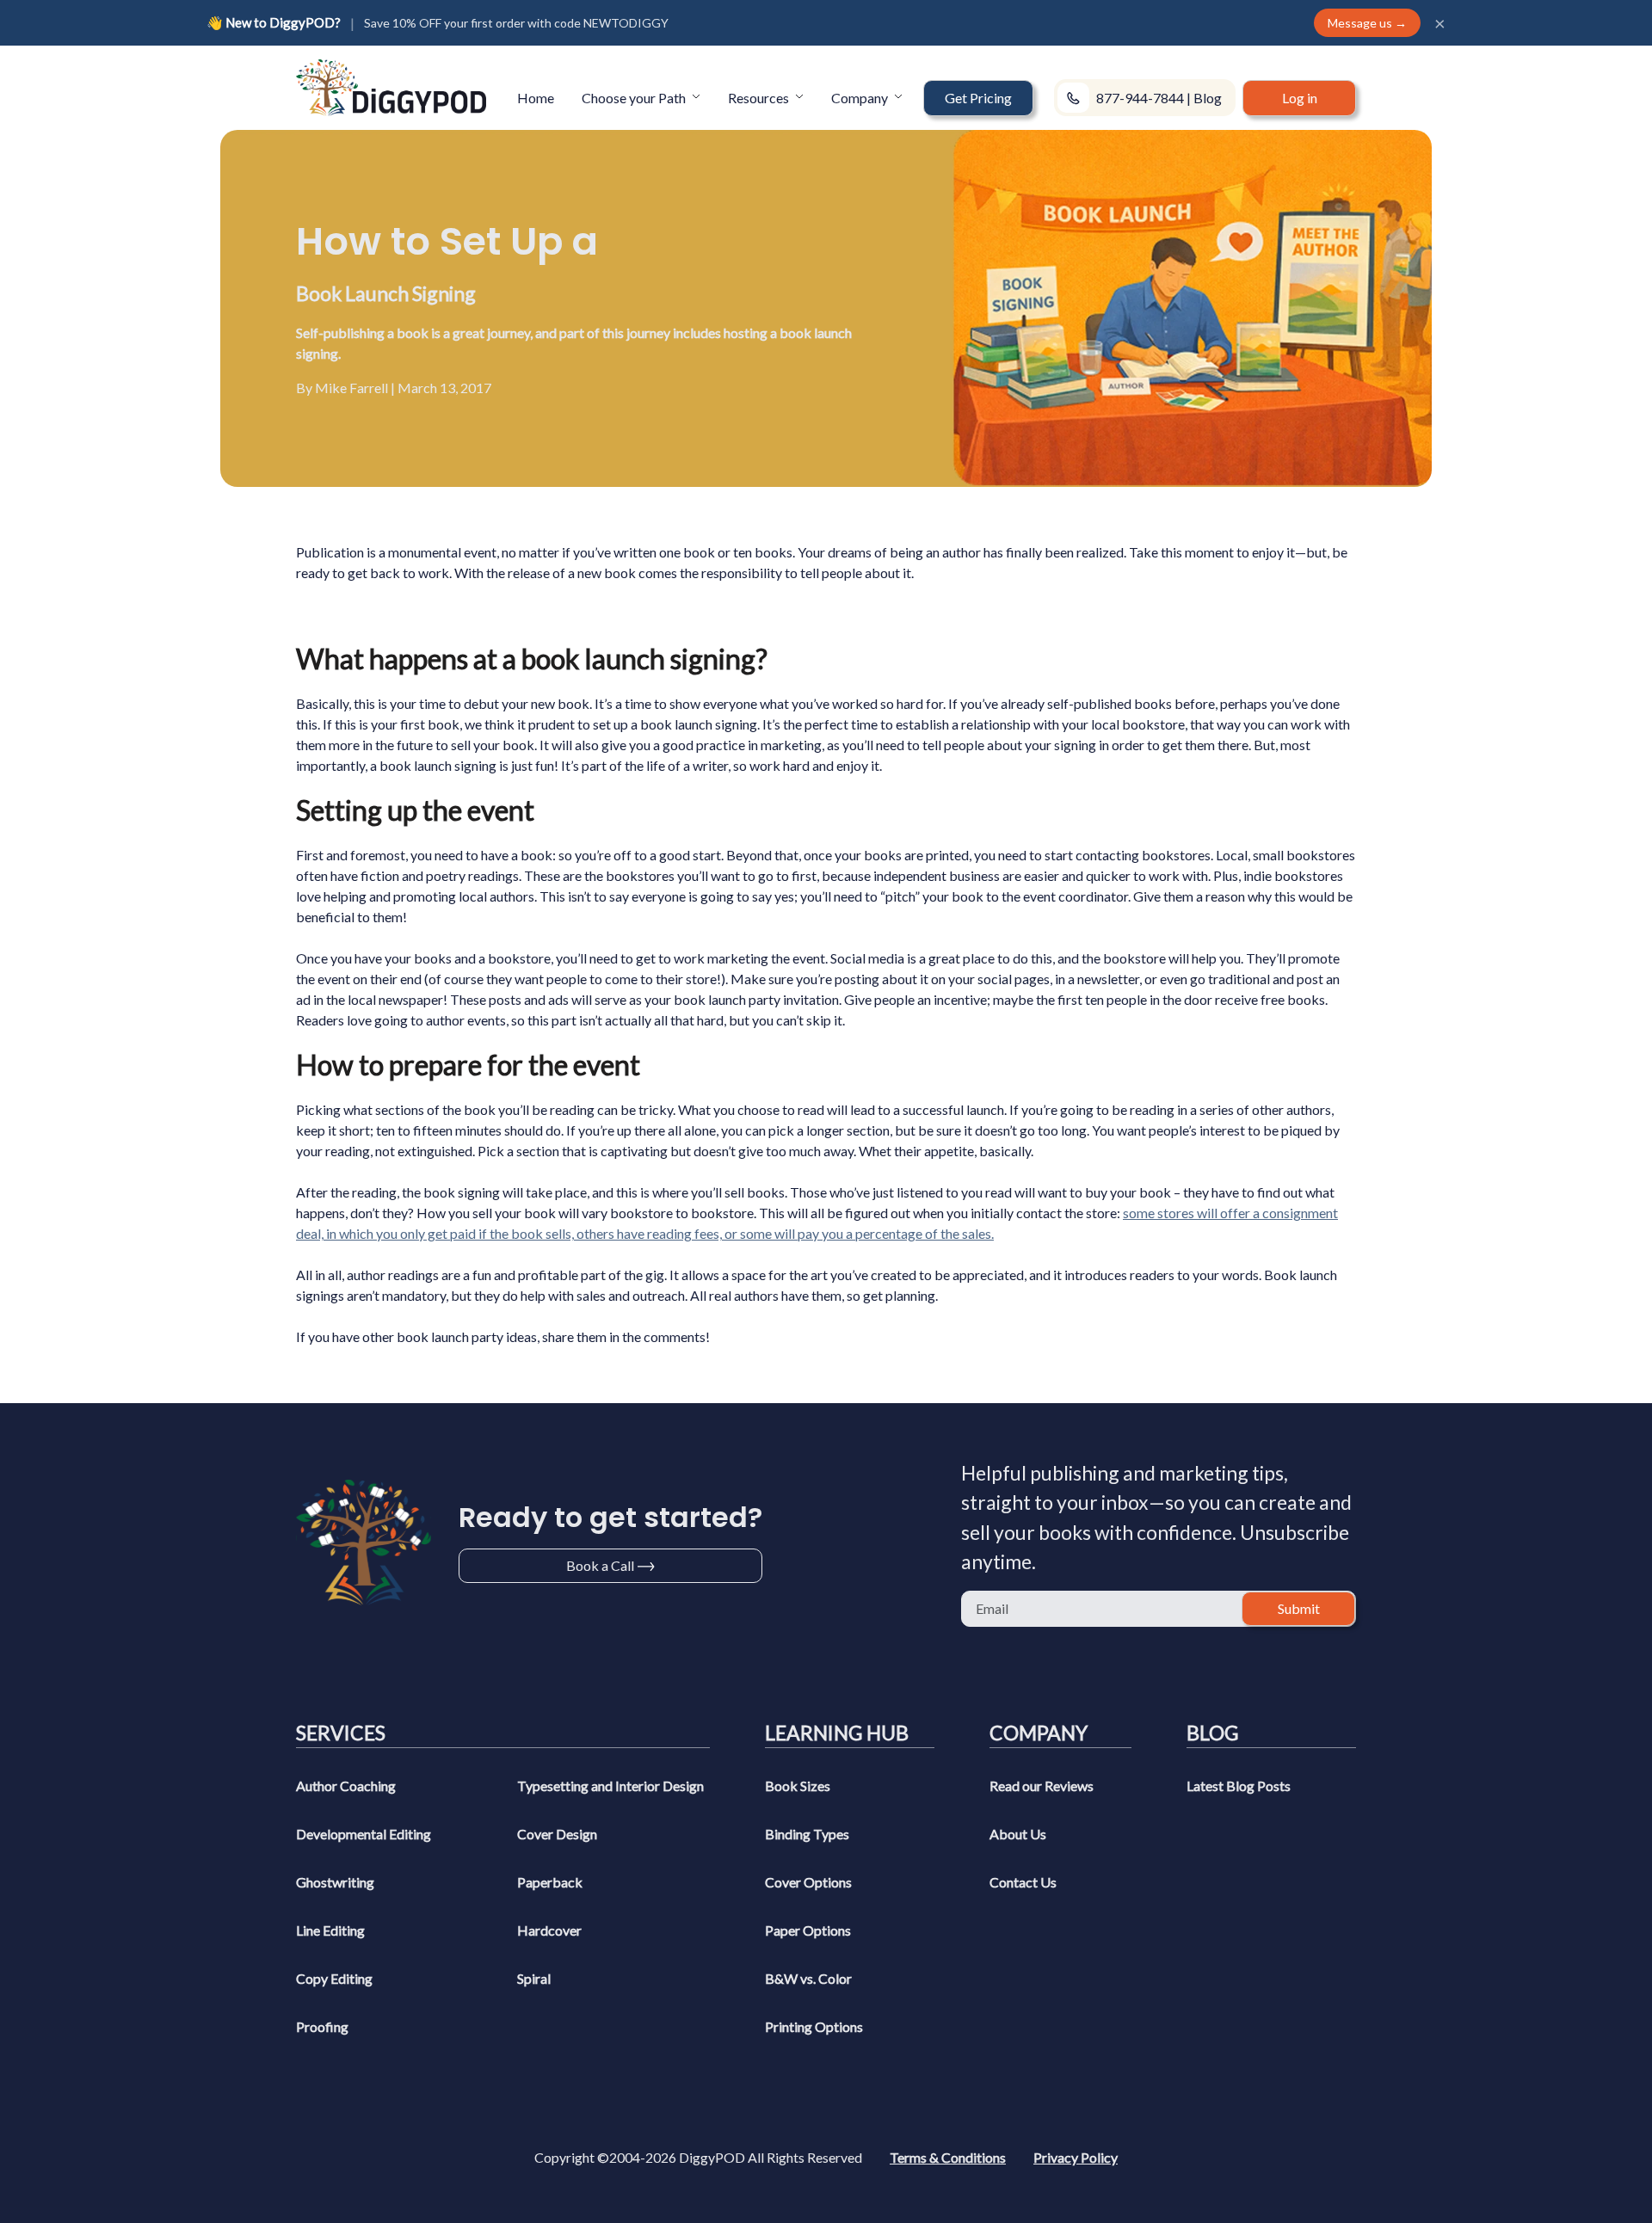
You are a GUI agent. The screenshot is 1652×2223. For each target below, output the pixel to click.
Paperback (550, 1882)
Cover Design (557, 1834)
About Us (1018, 1834)
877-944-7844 (1140, 98)
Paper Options (808, 1930)
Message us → (1367, 23)
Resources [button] (760, 98)
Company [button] (861, 98)
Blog (1208, 98)
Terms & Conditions (948, 2157)
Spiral (534, 1978)
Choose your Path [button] (635, 98)
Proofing (322, 2026)
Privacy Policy (1076, 2157)
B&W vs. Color (808, 1978)
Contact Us (1023, 1882)
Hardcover (549, 1930)
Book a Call (600, 1565)
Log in (1300, 98)
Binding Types (807, 1834)
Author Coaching (346, 1786)
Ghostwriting (335, 1882)
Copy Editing (334, 1978)
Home (536, 98)
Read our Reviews (1042, 1786)
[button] (978, 98)
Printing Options (814, 2026)
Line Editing (330, 1930)
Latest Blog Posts (1239, 1786)
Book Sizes (798, 1786)
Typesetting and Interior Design (610, 1786)
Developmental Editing (364, 1834)
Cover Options (808, 1882)
